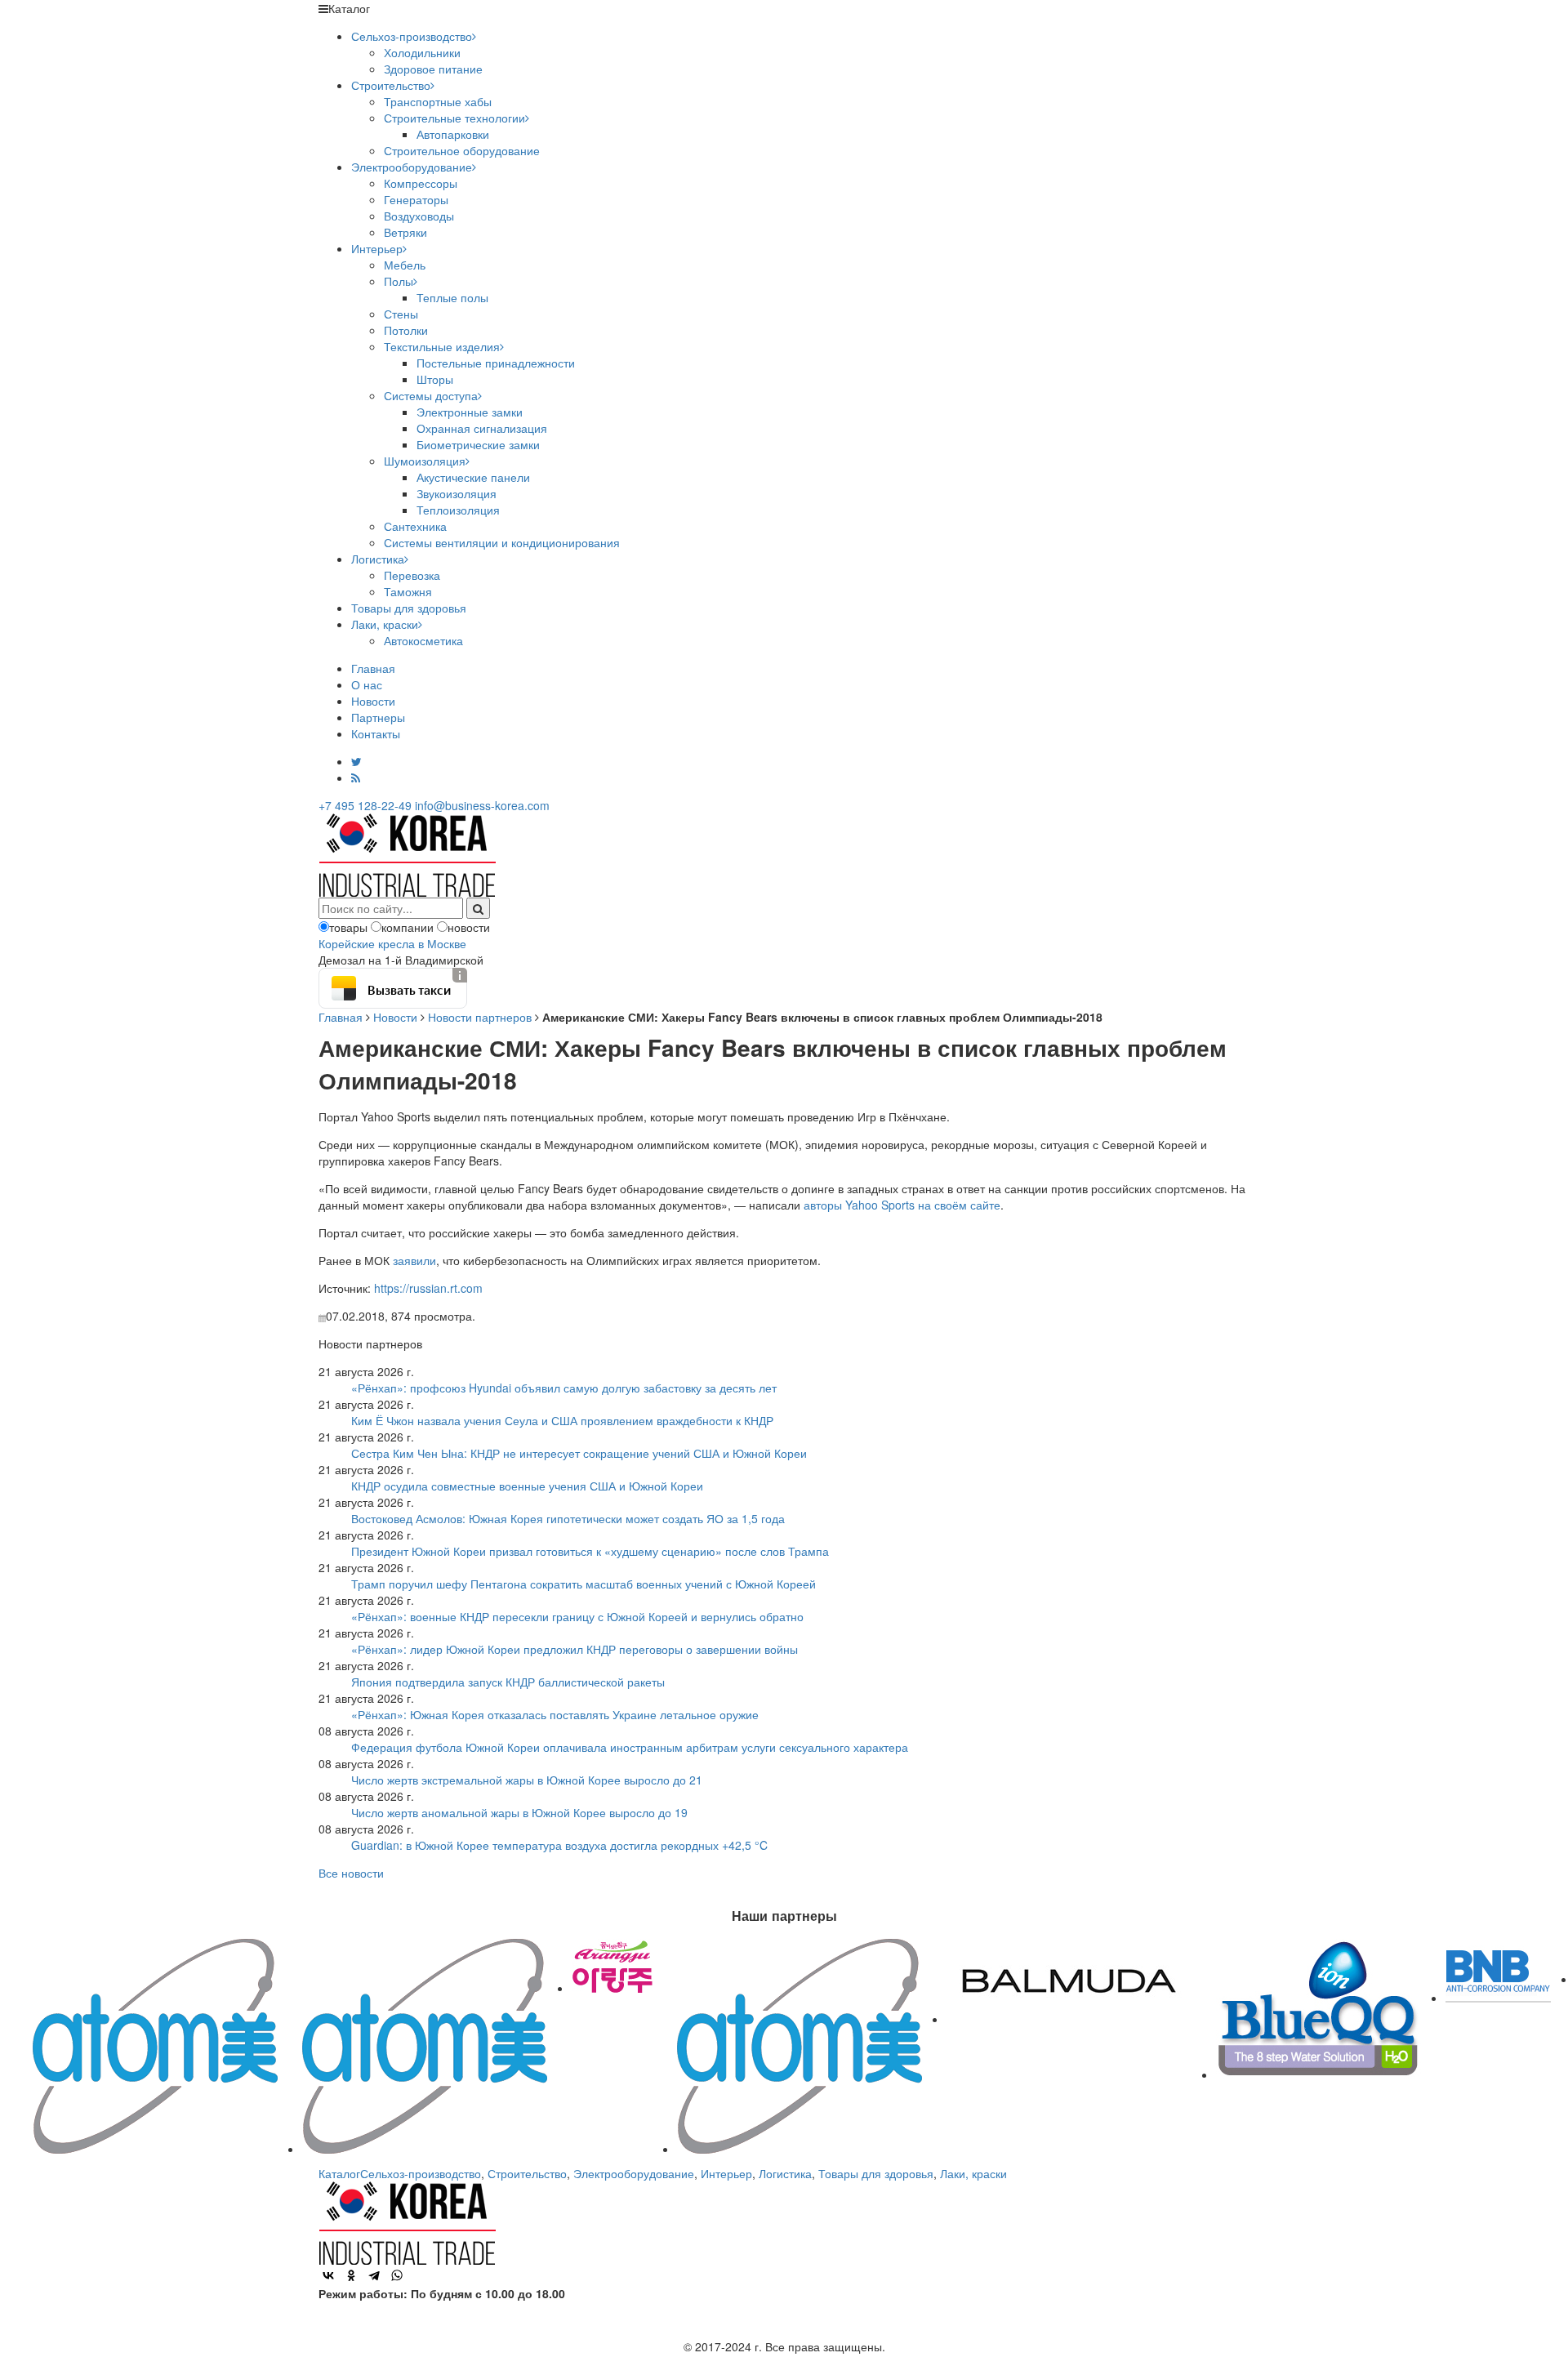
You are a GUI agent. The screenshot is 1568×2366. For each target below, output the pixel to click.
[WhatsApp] (397, 2275)
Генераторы (416, 199)
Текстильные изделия (442, 346)
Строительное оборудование (462, 150)
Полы (399, 281)
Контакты (376, 733)
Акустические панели (473, 477)
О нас (367, 684)
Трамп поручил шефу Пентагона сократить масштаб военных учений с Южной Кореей (584, 1584)
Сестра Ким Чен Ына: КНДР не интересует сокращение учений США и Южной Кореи (579, 1453)
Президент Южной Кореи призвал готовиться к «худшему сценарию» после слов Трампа (590, 1551)
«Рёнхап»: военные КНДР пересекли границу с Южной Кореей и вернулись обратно (577, 1616)
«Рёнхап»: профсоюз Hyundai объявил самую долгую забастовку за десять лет (564, 1388)
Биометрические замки (478, 444)
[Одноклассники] (351, 2275)
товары (348, 927)
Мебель (405, 265)
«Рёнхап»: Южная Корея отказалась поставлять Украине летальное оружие (555, 1714)
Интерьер (377, 248)
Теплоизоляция (458, 510)
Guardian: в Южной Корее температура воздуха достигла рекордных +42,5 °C (559, 1845)
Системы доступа (431, 395)
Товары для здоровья (409, 608)
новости (469, 927)
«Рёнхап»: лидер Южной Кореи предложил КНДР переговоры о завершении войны (575, 1649)
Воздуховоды (419, 216)
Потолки (406, 330)
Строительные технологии (454, 118)
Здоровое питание (433, 69)
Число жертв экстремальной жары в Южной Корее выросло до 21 (527, 1780)
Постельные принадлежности (496, 363)
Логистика (378, 559)
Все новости (351, 1873)
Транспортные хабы (438, 101)
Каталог (339, 2173)
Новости (373, 701)
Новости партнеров (480, 1017)
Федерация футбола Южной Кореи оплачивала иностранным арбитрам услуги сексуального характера (630, 1747)
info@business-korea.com (482, 805)
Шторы (435, 379)
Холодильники (422, 52)
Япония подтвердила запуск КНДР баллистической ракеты (508, 1682)
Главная (373, 668)
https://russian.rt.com (428, 1288)
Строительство (391, 85)
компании (408, 927)
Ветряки (405, 232)
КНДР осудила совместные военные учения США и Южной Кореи (527, 1486)
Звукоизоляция (457, 493)
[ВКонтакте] (328, 2275)
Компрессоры (421, 183)
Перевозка (412, 575)
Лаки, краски (385, 624)
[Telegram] (374, 2275)
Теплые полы (452, 297)
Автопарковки (453, 134)
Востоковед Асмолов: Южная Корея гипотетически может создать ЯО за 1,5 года (568, 1518)
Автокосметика (423, 640)
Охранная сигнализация (482, 428)
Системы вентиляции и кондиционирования (502, 542)
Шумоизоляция (425, 461)
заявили (414, 1260)
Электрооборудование (412, 167)
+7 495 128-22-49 (365, 805)
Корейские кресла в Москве (392, 943)
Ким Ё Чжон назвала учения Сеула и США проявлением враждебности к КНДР (562, 1420)
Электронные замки (470, 412)
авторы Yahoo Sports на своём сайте (902, 1205)
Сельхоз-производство (412, 36)
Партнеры (378, 717)
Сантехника (415, 526)
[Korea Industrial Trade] (407, 853)
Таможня (408, 591)
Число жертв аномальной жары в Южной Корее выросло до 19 (519, 1812)
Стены (401, 314)
